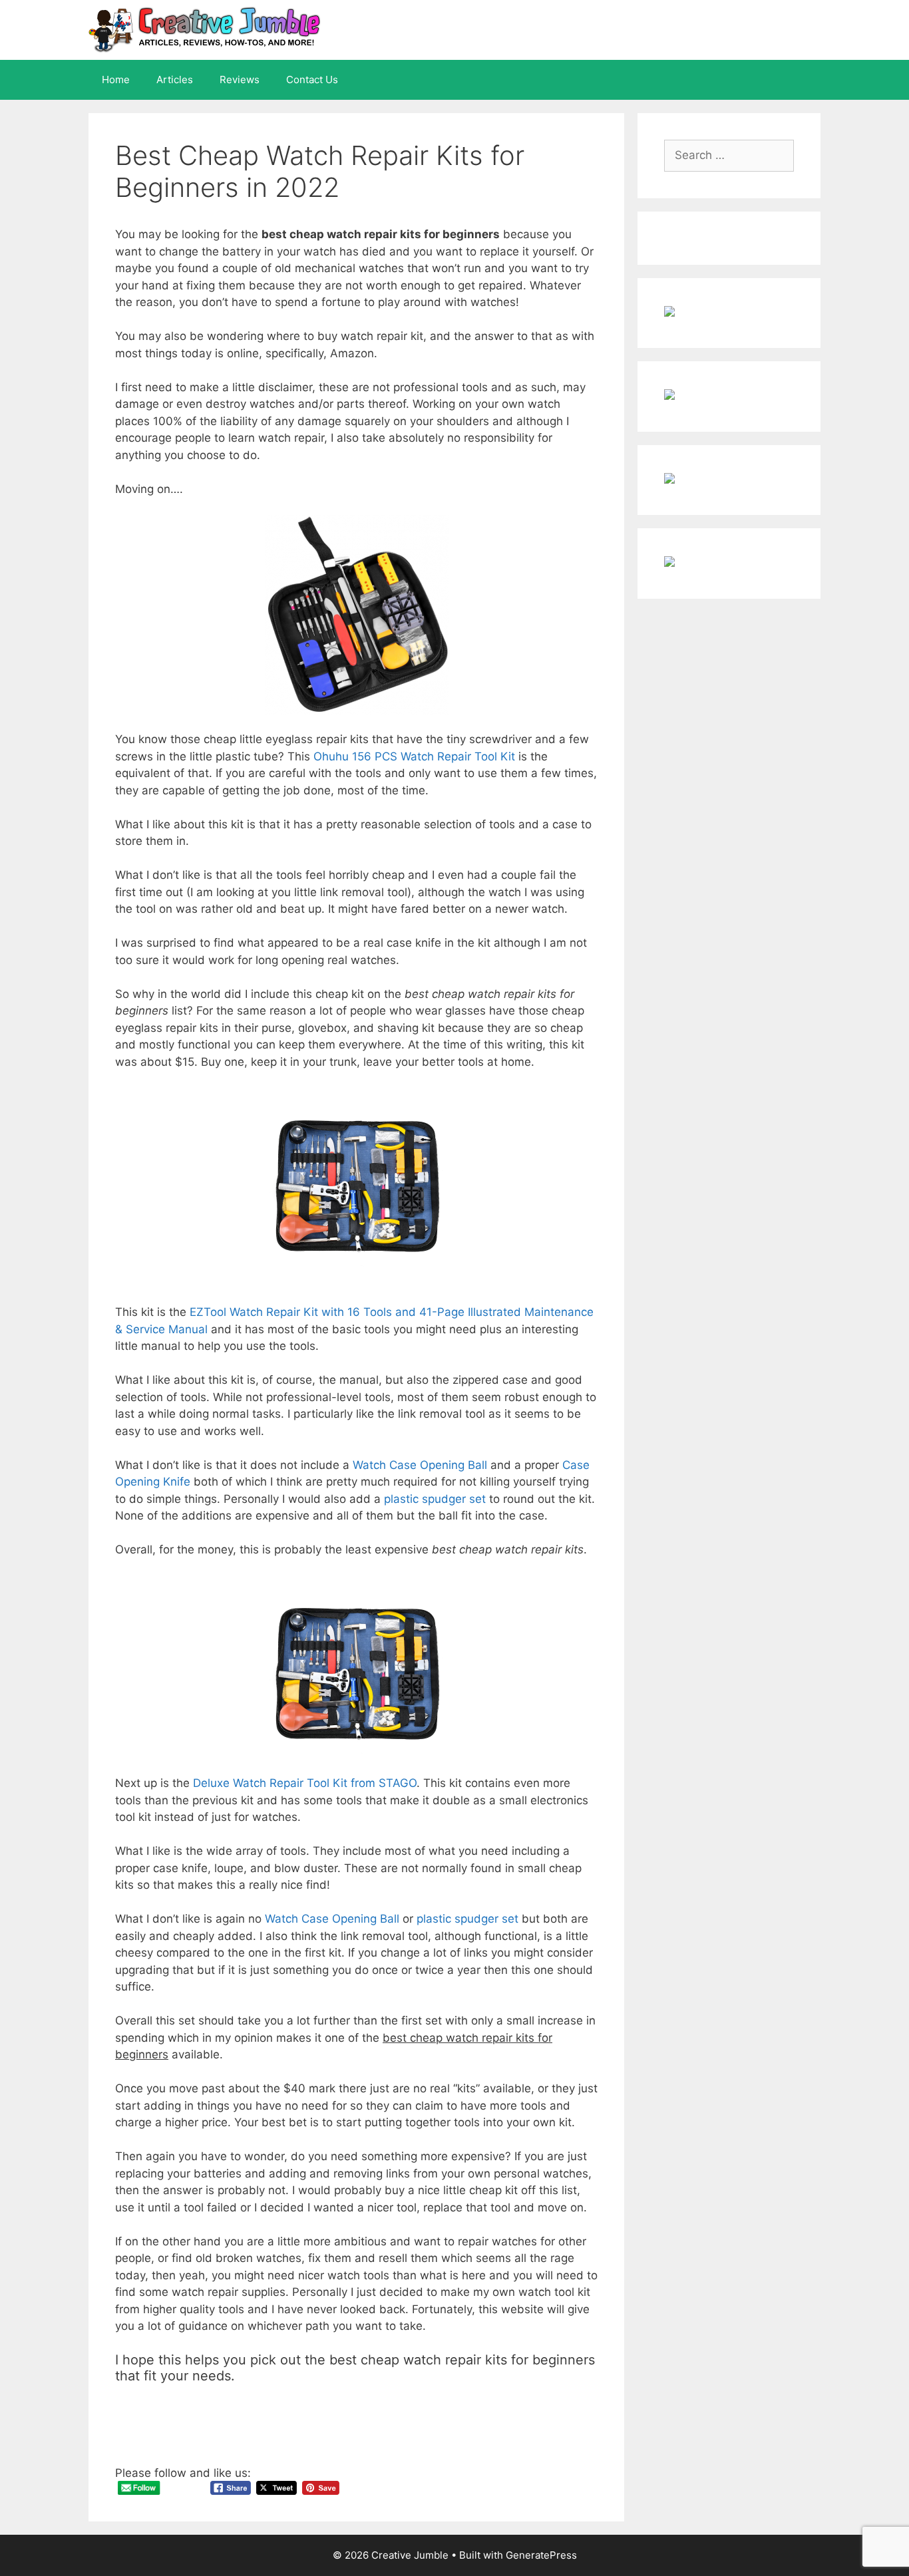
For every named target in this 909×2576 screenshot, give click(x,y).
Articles (175, 80)
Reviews (240, 80)
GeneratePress (541, 2555)
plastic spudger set (435, 1499)
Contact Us (312, 80)
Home (116, 80)
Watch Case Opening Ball (420, 1465)
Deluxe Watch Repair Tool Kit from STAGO (305, 1783)
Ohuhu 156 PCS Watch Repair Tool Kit (414, 756)
